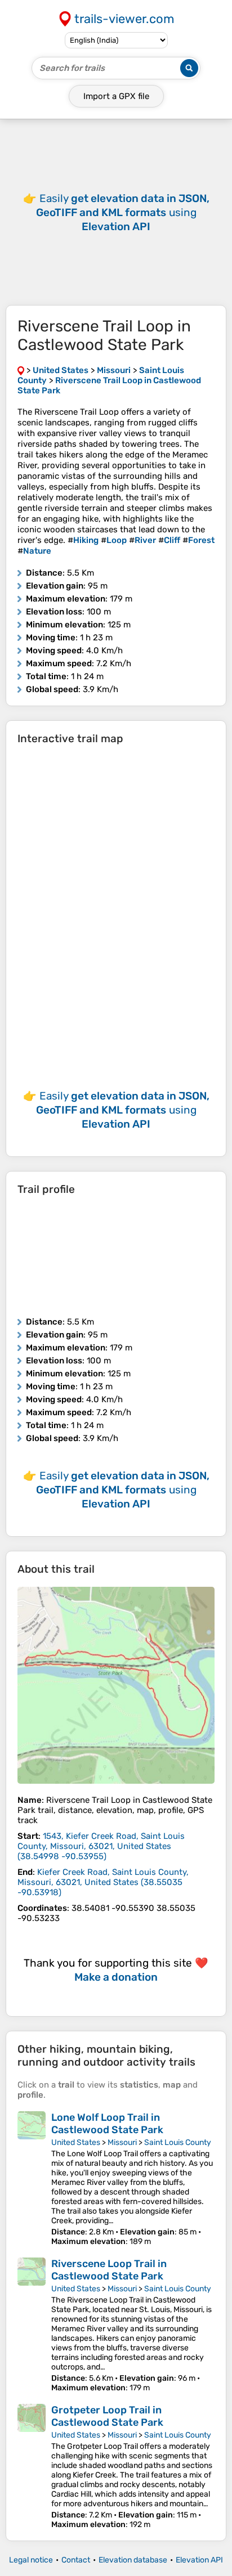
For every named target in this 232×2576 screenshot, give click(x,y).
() (101, 1846)
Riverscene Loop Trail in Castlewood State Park (109, 2270)
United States (76, 2142)
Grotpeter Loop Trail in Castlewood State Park (107, 2416)
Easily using (123, 212)
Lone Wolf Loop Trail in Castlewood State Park (107, 2124)
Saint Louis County (178, 2142)
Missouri (122, 2142)
